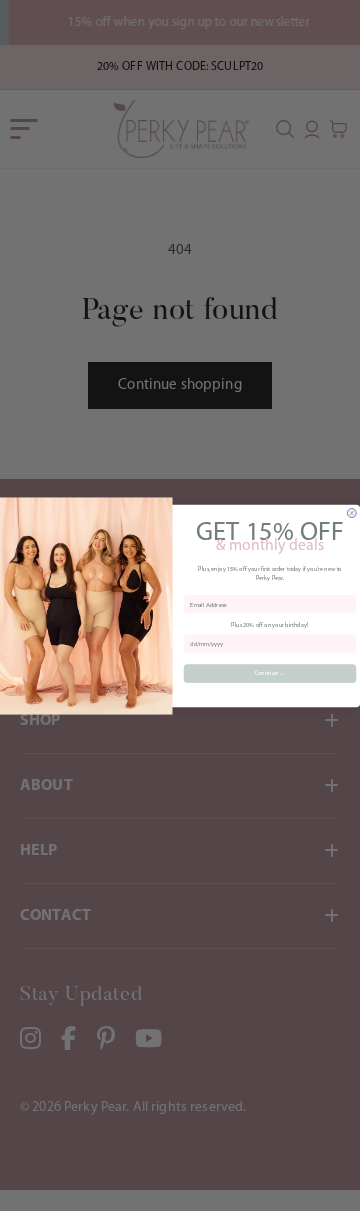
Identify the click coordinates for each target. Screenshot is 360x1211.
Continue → (270, 673)
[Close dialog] (351, 512)
